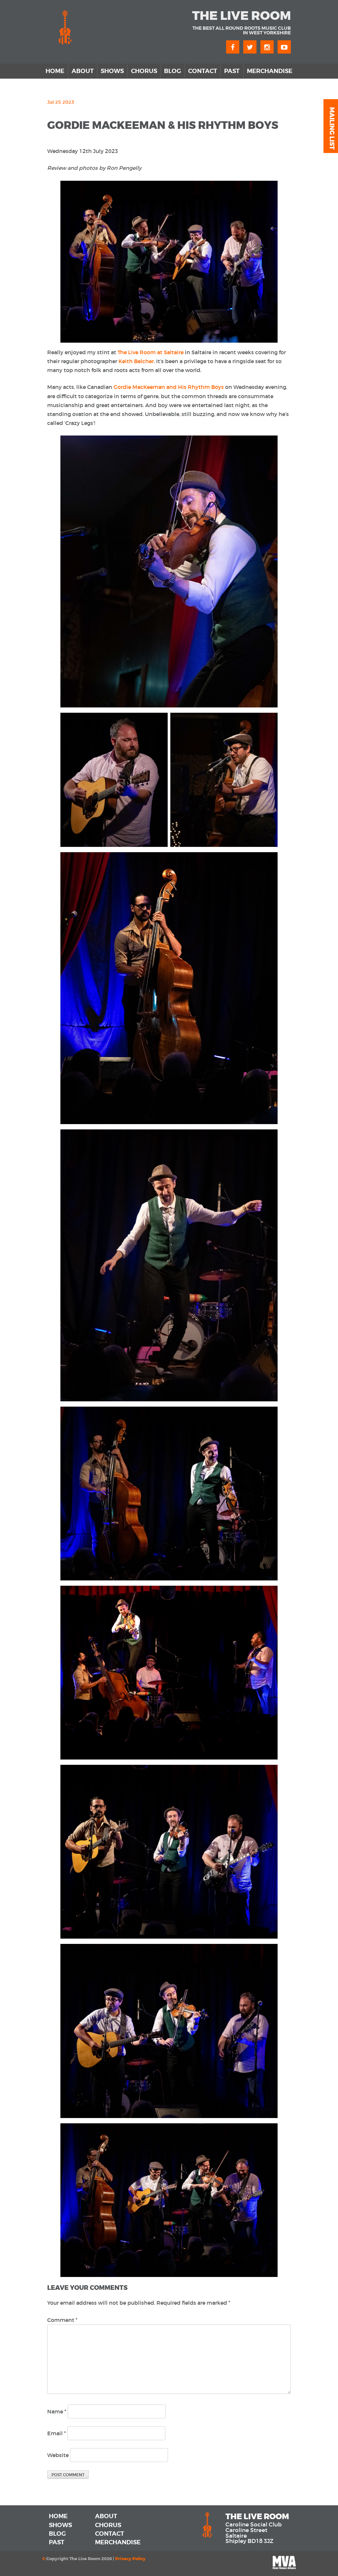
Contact (203, 71)
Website (58, 2455)
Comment (62, 2320)
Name (57, 2411)
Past (232, 71)
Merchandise (270, 71)
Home (55, 71)
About (83, 71)
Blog (172, 71)
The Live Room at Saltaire (151, 352)
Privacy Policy (130, 2559)
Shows (112, 71)
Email (57, 2433)
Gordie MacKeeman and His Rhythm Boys (169, 387)
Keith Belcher (136, 361)
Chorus (144, 71)
